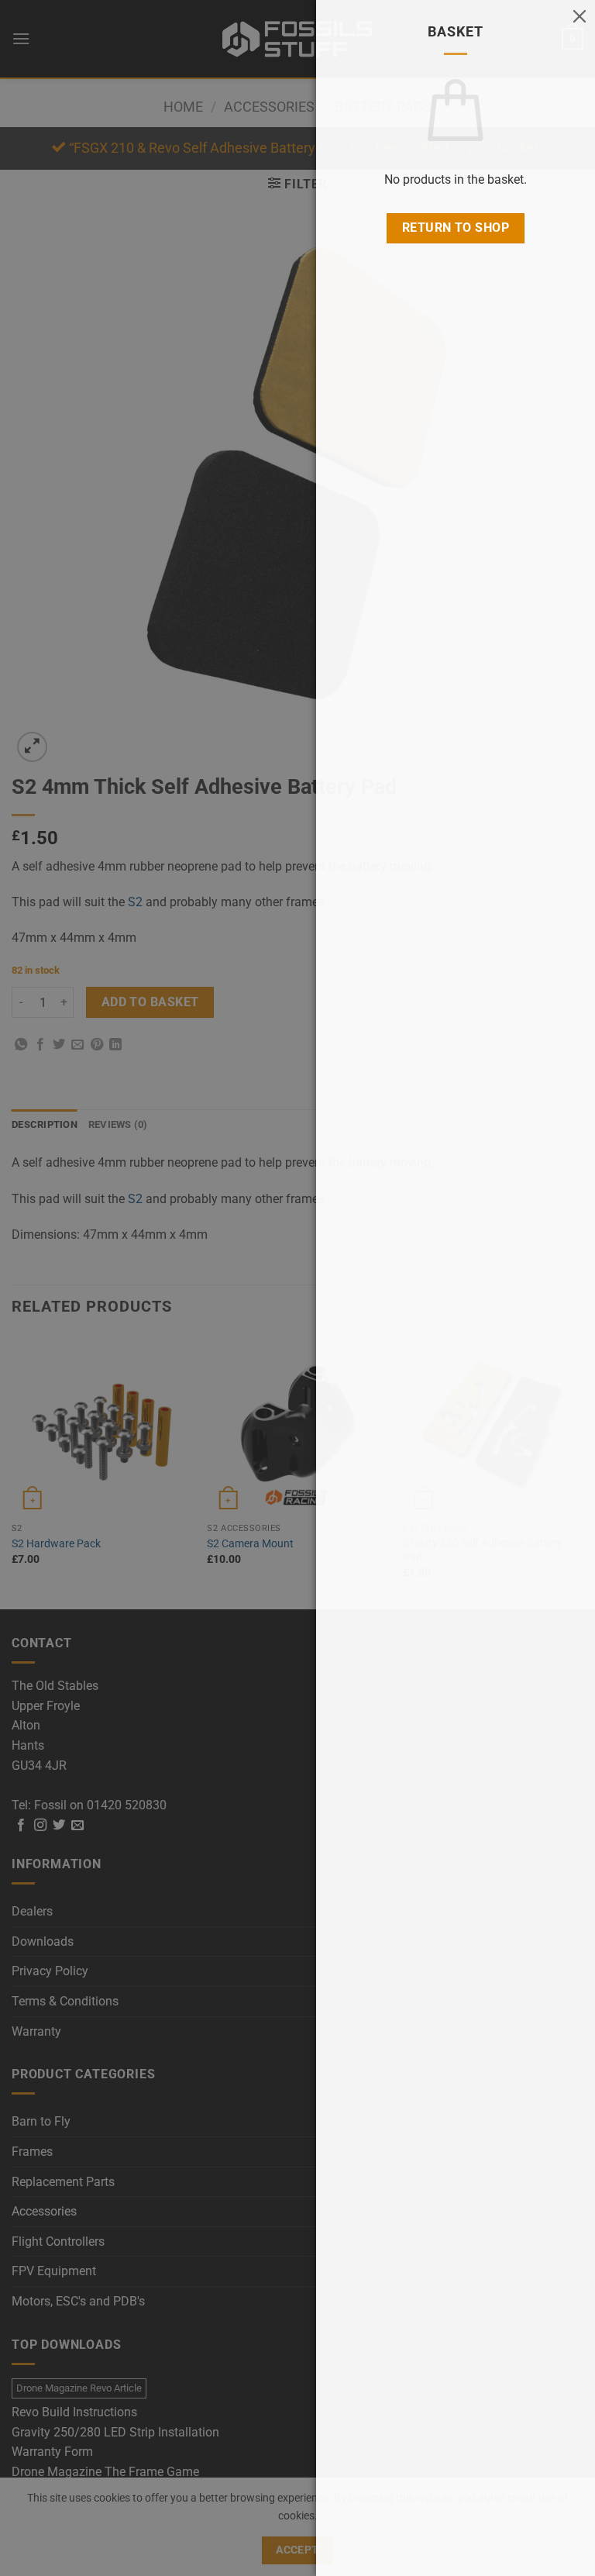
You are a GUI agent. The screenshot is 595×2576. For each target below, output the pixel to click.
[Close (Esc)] (580, 16)
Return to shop (456, 228)
